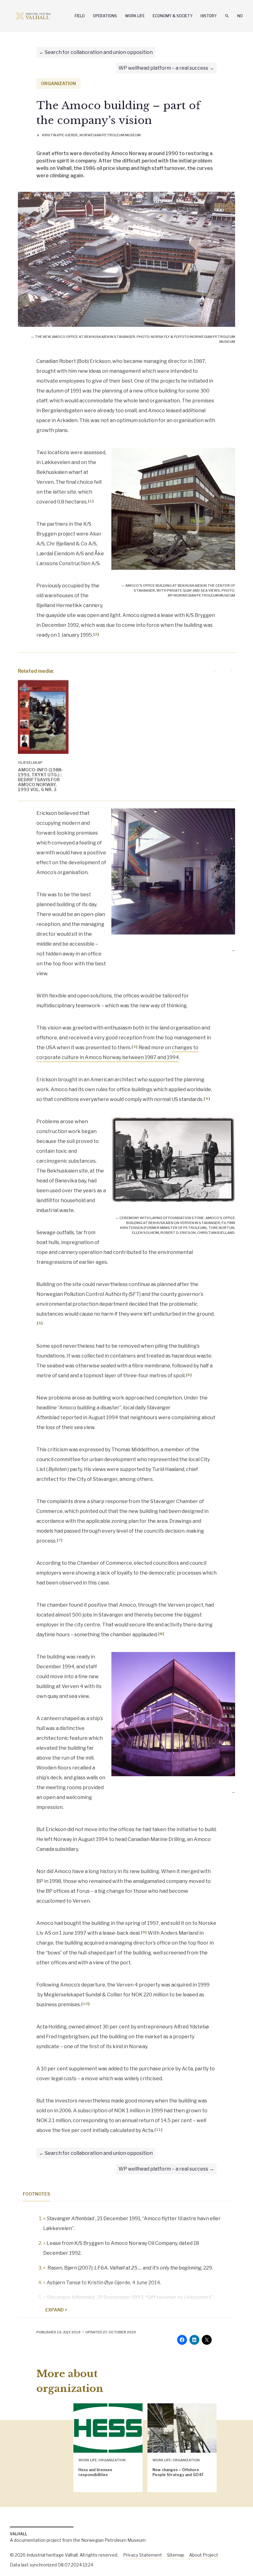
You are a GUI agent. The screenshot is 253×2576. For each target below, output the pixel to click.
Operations (105, 16)
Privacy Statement (143, 2555)
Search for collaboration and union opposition (99, 52)
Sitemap (176, 2555)
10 (86, 2004)
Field (80, 16)
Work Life (135, 16)
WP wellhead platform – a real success (163, 68)
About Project (204, 2555)
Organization (58, 83)
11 (159, 2130)
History (209, 16)
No (240, 16)
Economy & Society (173, 16)
